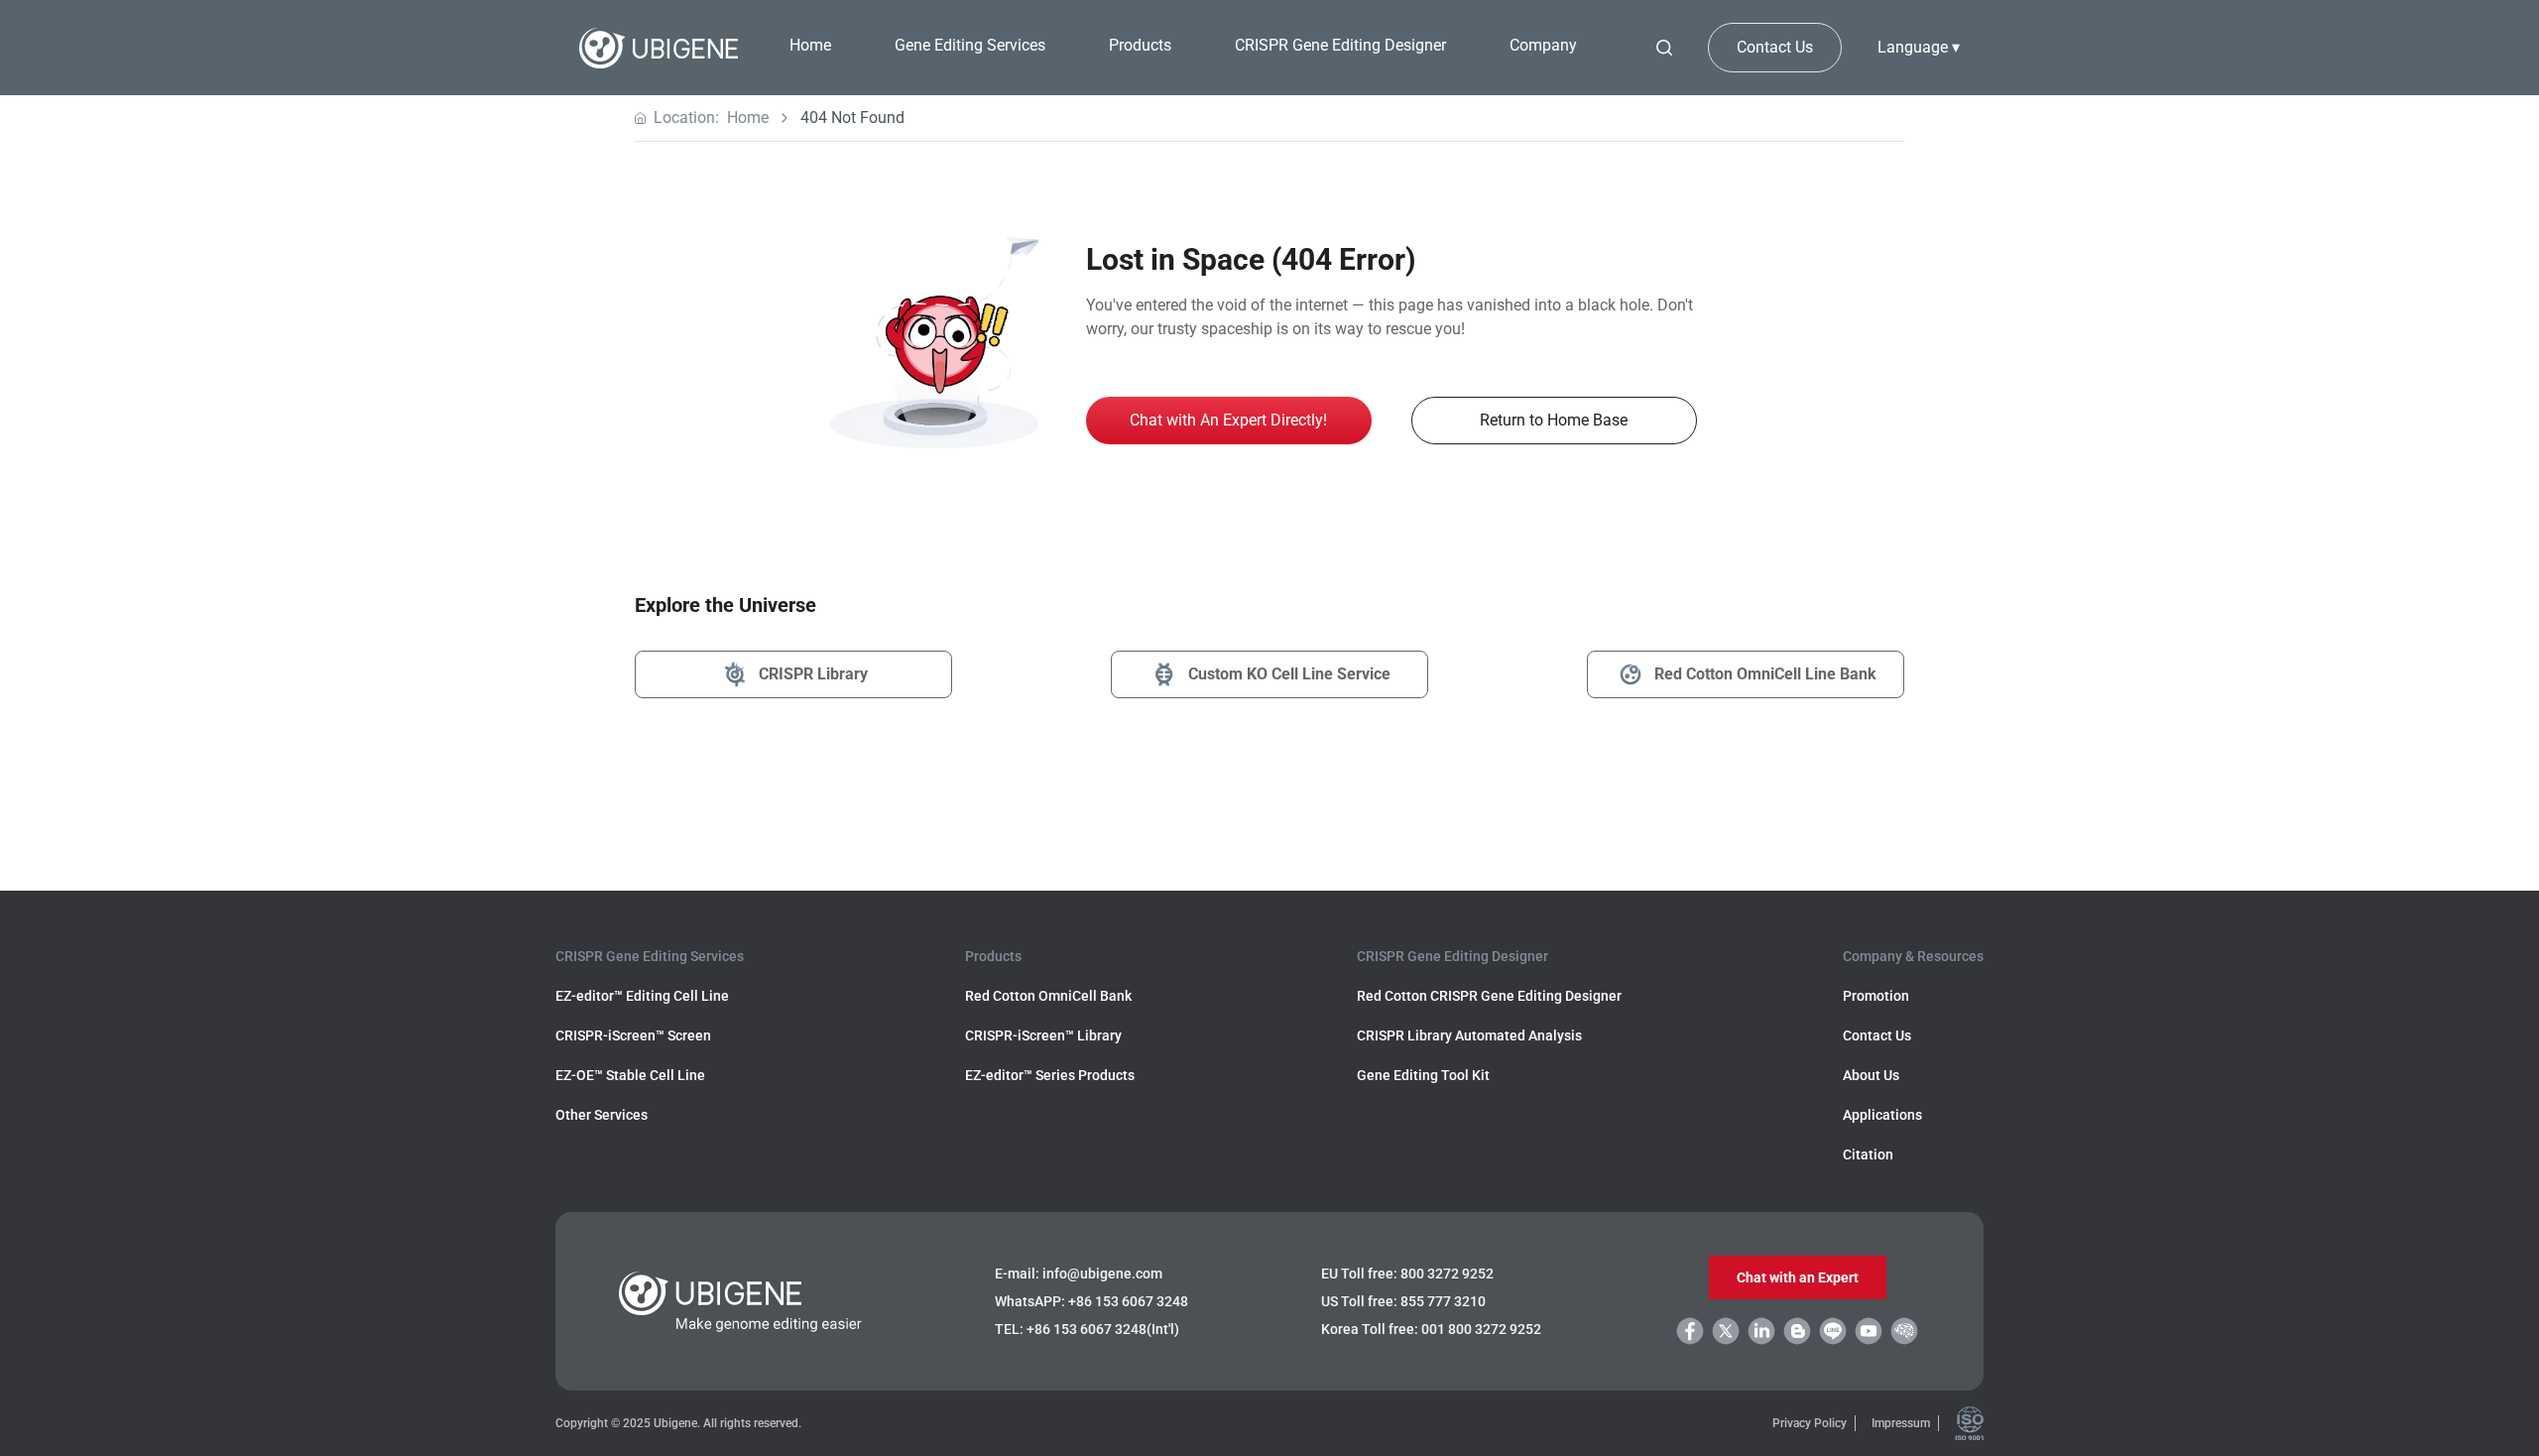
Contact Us (1775, 47)
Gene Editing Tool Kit (1423, 1075)
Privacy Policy (1810, 1423)
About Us (1871, 1075)
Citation (1868, 1154)
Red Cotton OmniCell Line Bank (1765, 674)
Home (810, 45)
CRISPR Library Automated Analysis (1469, 1035)
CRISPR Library (813, 674)
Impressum (1901, 1423)
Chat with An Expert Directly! (1228, 420)
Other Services (602, 1115)
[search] (1664, 48)
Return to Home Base (1554, 420)
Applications (1882, 1115)
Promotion (1876, 996)
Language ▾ (1919, 47)
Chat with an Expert (1798, 1277)
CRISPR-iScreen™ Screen (633, 1035)
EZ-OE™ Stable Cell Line (630, 1075)
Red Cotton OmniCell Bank (1048, 996)
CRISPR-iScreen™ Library (1043, 1035)
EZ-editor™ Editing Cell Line (642, 996)
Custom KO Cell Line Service (1289, 674)
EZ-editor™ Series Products (1050, 1075)
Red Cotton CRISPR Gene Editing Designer (1489, 996)
